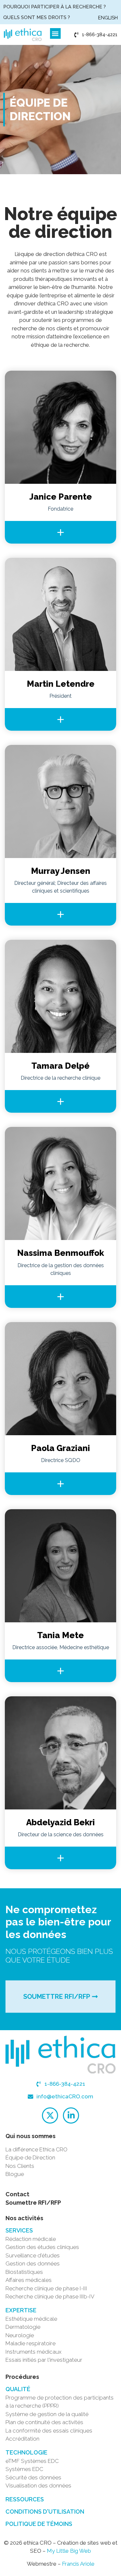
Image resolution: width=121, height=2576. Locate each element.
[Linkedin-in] (71, 2115)
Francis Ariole (78, 2564)
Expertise (21, 2310)
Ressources (25, 2499)
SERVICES (19, 2230)
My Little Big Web (69, 2551)
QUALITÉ (18, 2389)
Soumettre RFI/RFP (33, 2203)
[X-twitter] (50, 2115)
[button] (55, 33)
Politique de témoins (39, 2524)
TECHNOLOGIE (26, 2452)
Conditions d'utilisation (45, 2512)
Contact (17, 2194)
